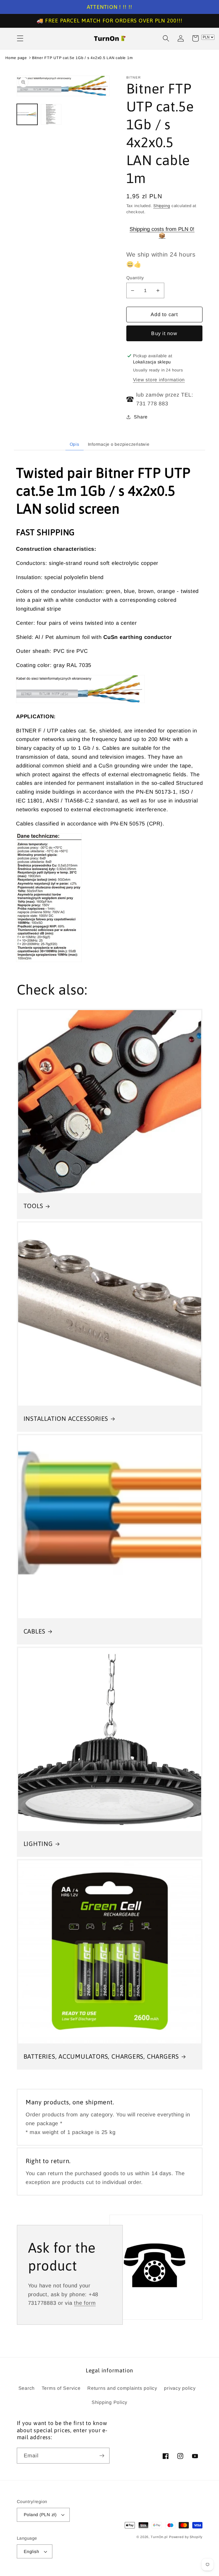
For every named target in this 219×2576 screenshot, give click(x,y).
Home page (16, 58)
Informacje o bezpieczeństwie (119, 444)
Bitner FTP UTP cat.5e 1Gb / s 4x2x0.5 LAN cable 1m (83, 58)
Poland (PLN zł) (40, 2515)
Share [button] (141, 417)
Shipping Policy (109, 2402)
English (32, 2551)
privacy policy (180, 2388)
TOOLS (33, 1206)
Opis (75, 444)
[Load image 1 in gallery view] (27, 114)
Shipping (162, 206)
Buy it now (164, 333)
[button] (20, 38)
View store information (159, 380)
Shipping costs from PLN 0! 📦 (162, 232)
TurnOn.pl (159, 2537)
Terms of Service (61, 2388)
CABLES (35, 1631)
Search (27, 2388)
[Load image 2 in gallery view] (51, 114)
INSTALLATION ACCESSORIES (66, 1419)
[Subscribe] (102, 2455)
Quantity (135, 278)
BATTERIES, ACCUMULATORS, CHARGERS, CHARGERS (101, 2056)
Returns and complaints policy (122, 2388)
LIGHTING (38, 1844)
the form (85, 2303)
